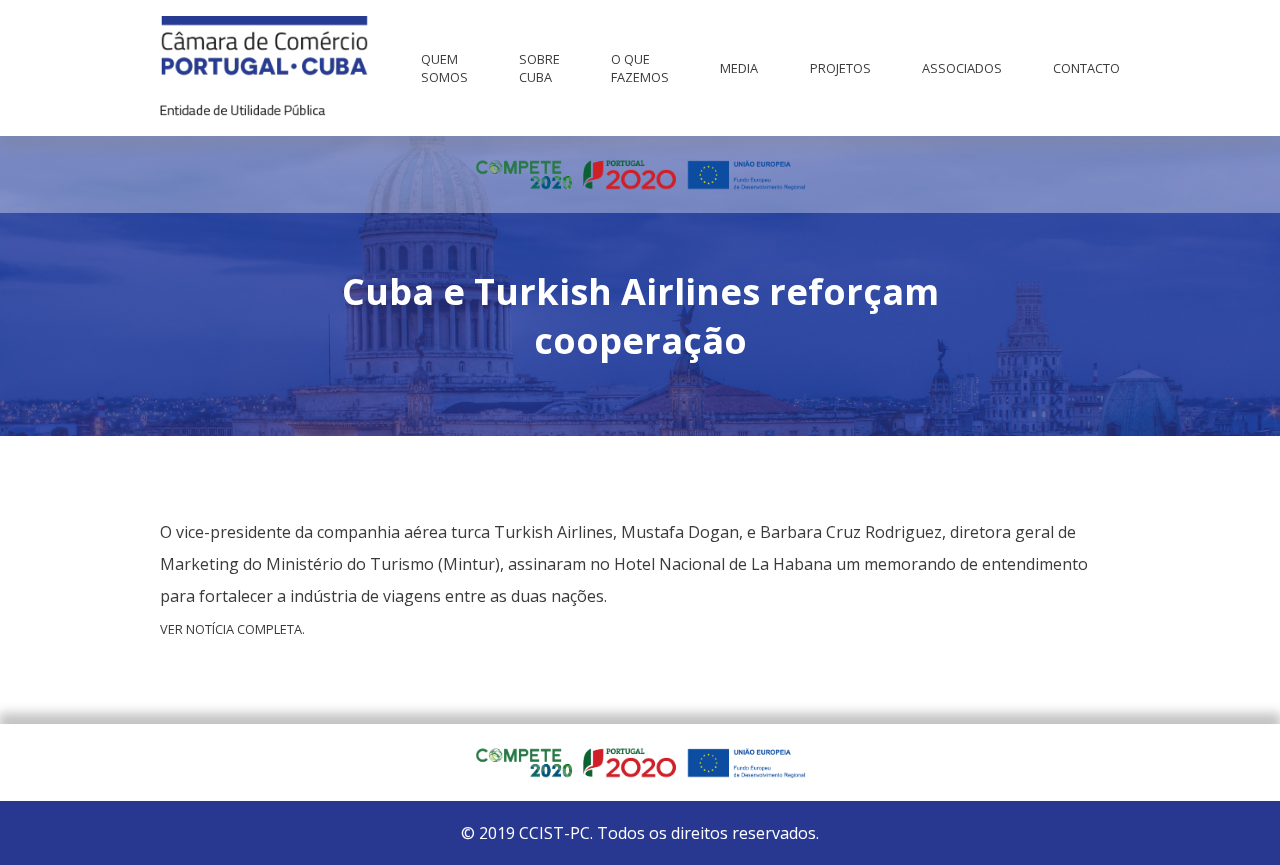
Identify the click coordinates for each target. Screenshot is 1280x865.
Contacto (1086, 68)
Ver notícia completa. (232, 629)
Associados (962, 68)
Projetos (840, 68)
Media (739, 68)
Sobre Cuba (539, 68)
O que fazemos (640, 68)
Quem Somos (444, 68)
